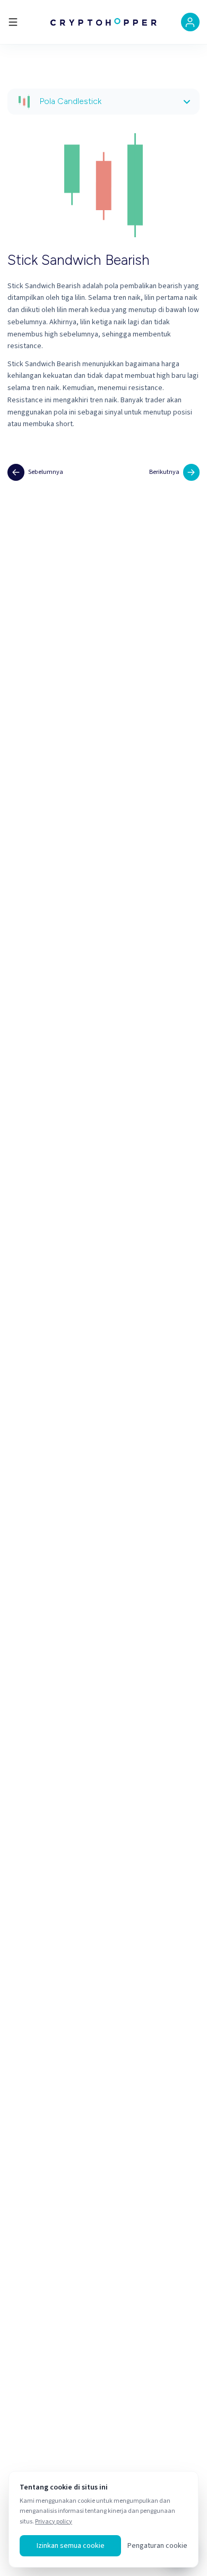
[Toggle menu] (13, 22)
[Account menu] (190, 22)
